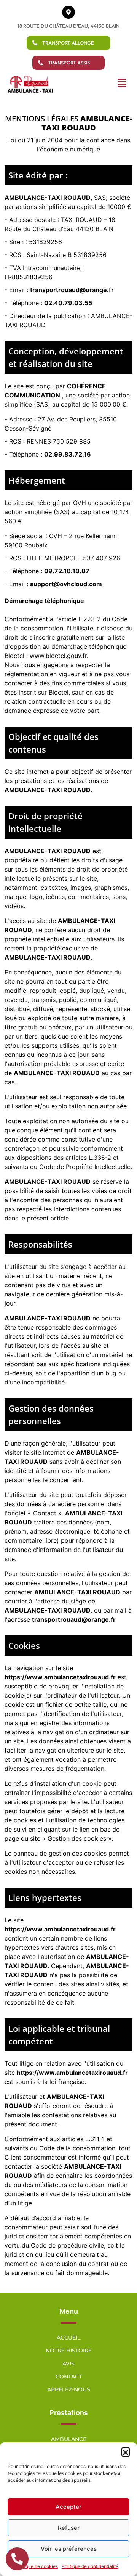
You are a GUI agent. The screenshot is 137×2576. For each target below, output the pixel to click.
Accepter (68, 2507)
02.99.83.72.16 (68, 454)
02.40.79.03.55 (68, 303)
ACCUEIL (68, 2338)
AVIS (68, 2364)
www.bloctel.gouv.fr (58, 656)
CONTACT (69, 2377)
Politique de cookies (36, 2566)
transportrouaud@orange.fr (72, 290)
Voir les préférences (69, 2549)
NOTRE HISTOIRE (69, 2351)
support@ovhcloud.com (66, 584)
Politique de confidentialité (90, 2566)
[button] (126, 2452)
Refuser (69, 2528)
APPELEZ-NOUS (69, 2389)
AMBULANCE (69, 2439)
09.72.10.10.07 (67, 571)
